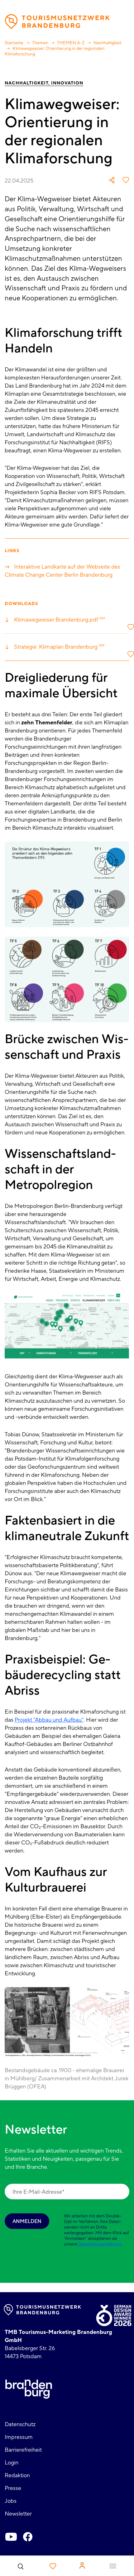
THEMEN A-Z (71, 43)
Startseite (14, 43)
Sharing (112, 180)
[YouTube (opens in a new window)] (11, 2537)
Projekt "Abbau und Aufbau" (49, 1720)
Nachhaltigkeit (108, 43)
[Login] (82, 2565)
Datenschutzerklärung (100, 2244)
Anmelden (27, 2221)
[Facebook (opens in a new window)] (28, 2537)
